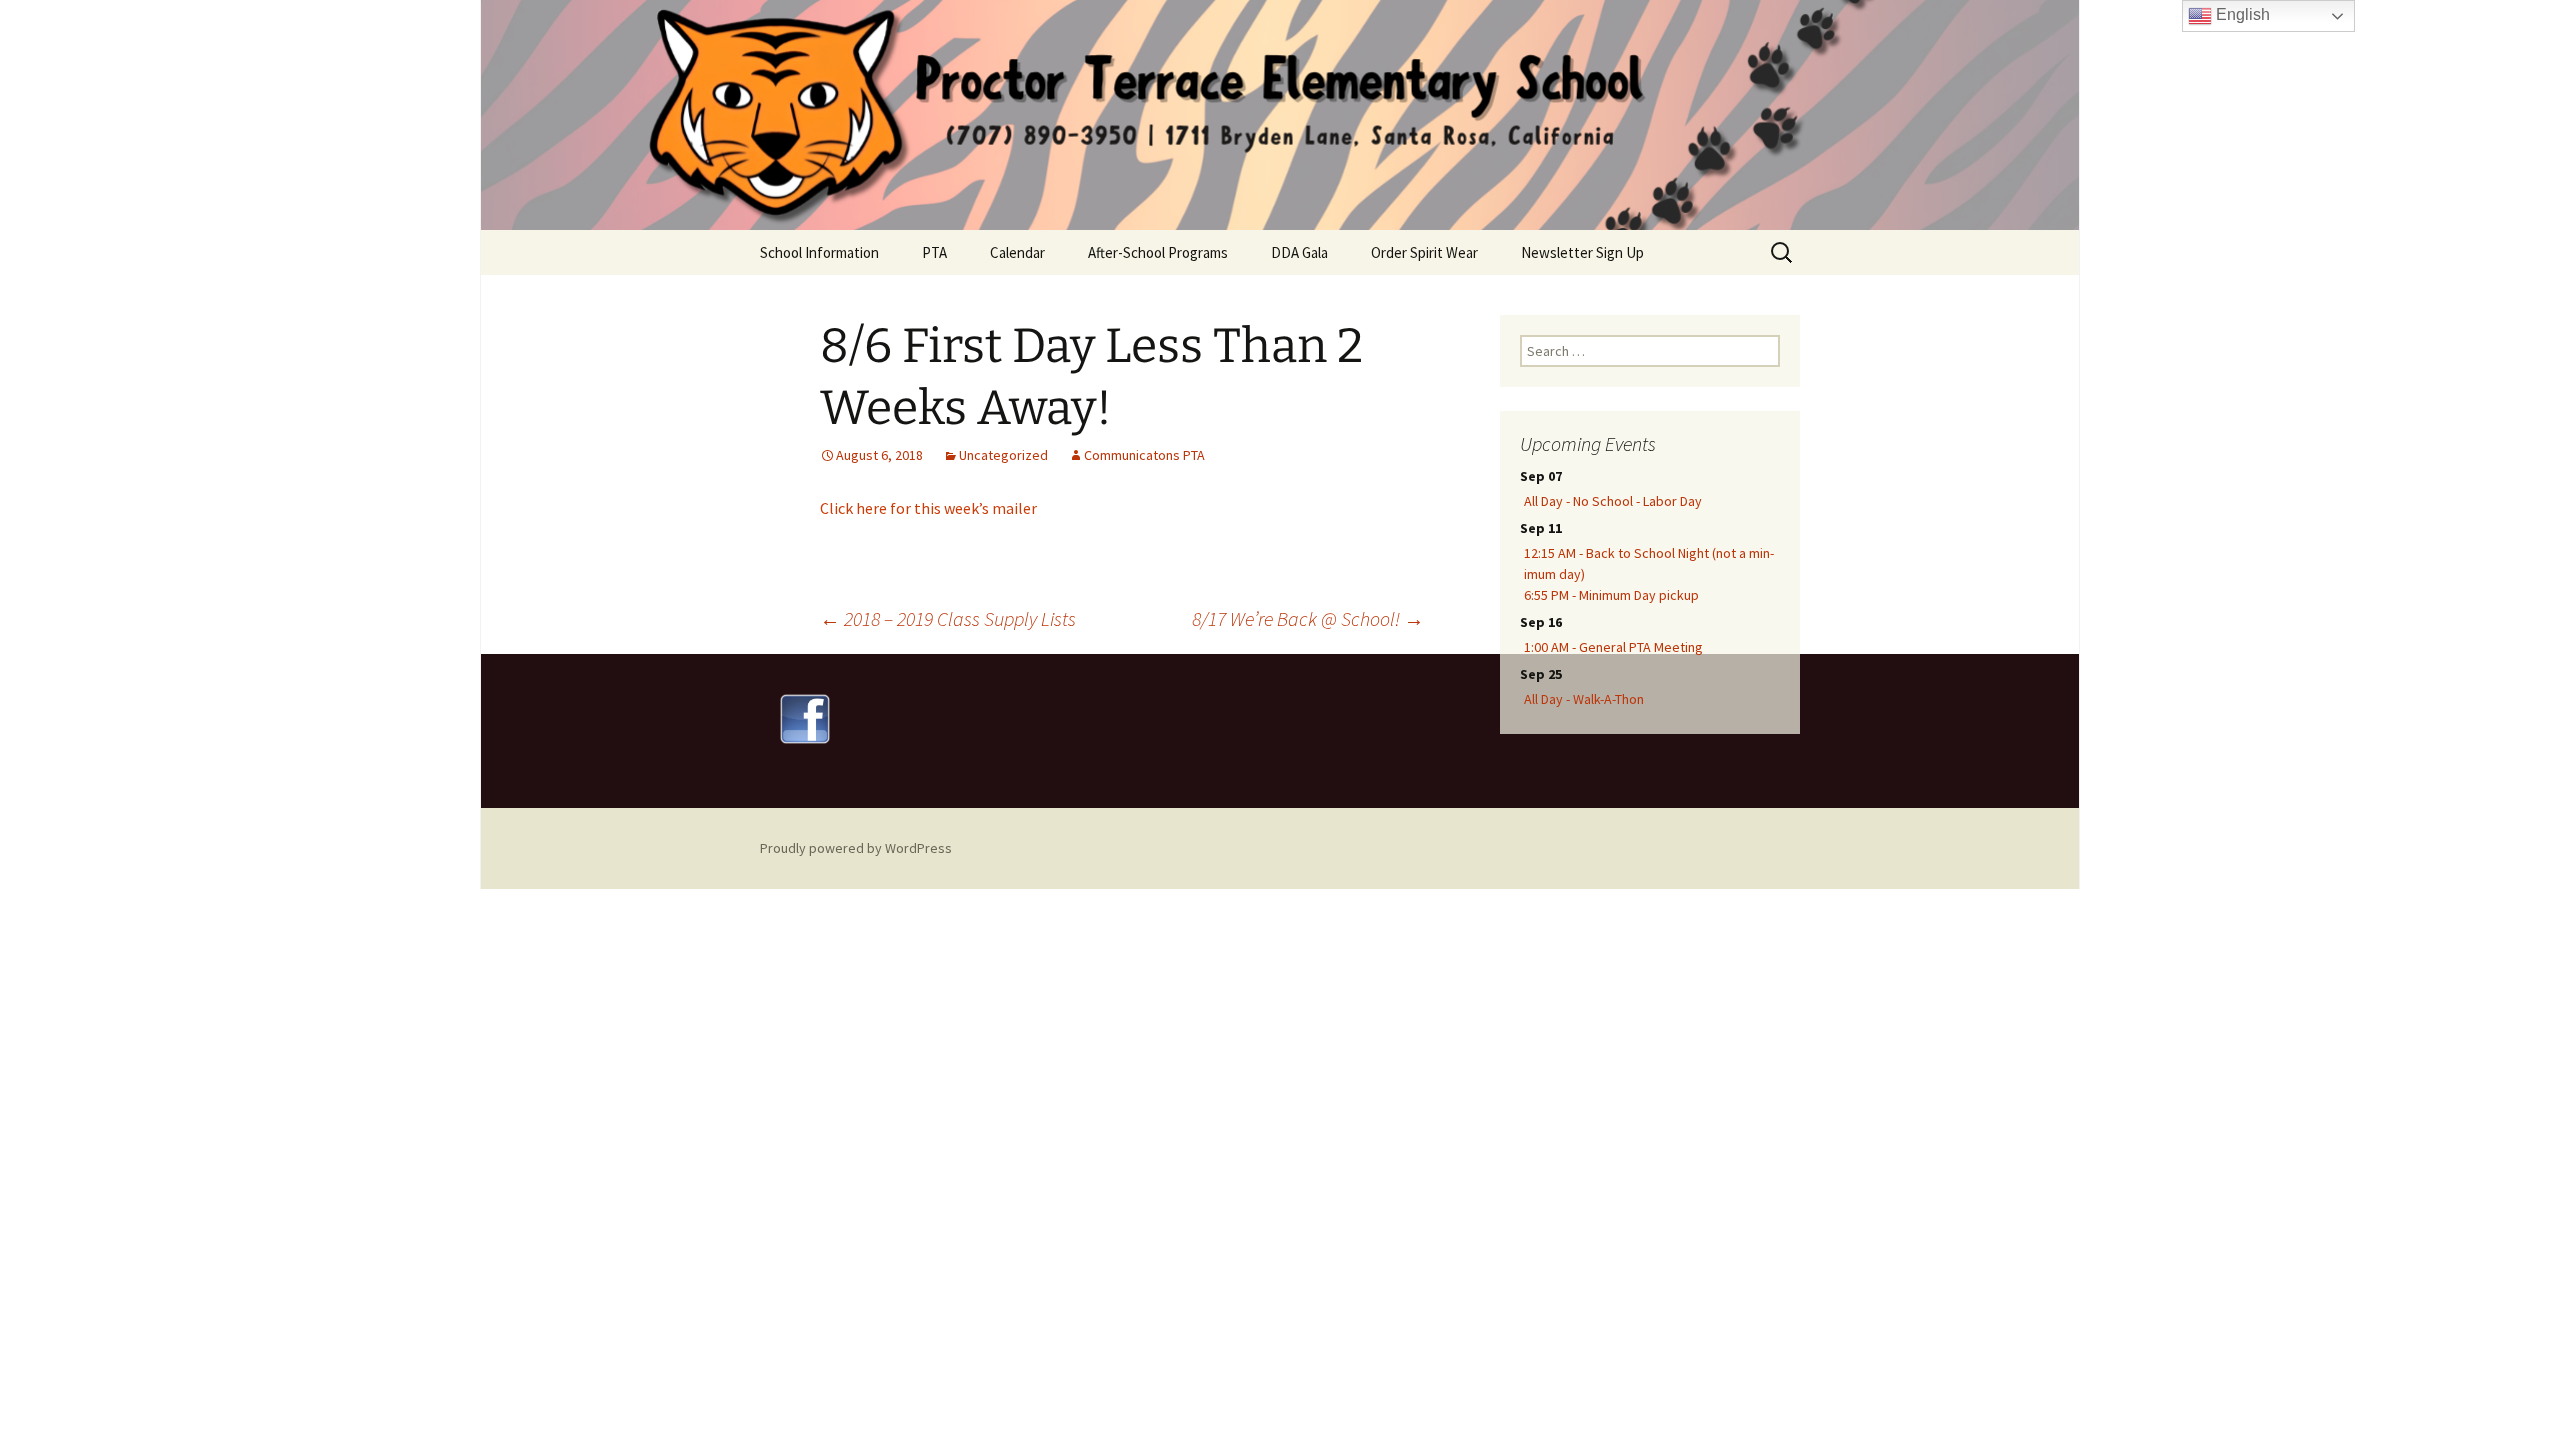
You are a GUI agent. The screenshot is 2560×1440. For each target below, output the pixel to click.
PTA (934, 252)
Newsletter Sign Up (1582, 252)
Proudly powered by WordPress (856, 848)
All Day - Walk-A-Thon (1584, 699)
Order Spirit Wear (1424, 252)
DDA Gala (1299, 252)
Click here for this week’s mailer (928, 508)
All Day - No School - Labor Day (1613, 501)
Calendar (1017, 252)
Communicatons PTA (1144, 455)
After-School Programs (1158, 252)
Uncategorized (1003, 455)
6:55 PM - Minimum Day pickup (1611, 595)
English (2241, 14)
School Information (819, 252)
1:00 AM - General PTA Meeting (1613, 647)
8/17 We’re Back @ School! (1308, 618)
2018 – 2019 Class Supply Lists (948, 618)
